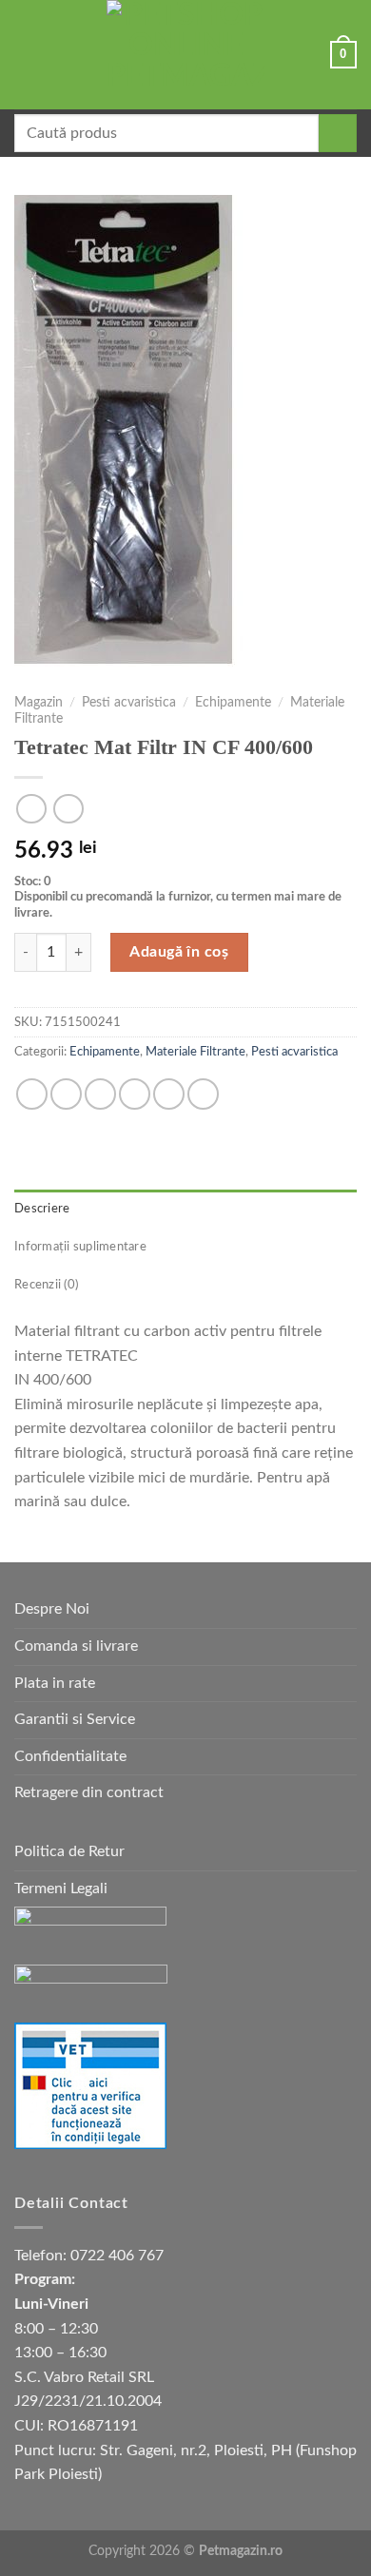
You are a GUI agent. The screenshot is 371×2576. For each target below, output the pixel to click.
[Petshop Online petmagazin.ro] (185, 55)
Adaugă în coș (179, 952)
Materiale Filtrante (195, 1052)
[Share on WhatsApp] (32, 1094)
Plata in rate (55, 1683)
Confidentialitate (70, 1756)
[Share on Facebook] (66, 1094)
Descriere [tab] (42, 1209)
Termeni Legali (61, 1888)
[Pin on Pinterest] (169, 1094)
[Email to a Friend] (135, 1094)
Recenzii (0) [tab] (46, 1285)
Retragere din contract (89, 1792)
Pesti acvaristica (129, 703)
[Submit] (338, 133)
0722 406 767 (117, 2256)
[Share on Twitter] (100, 1094)
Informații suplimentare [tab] (80, 1247)
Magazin (39, 703)
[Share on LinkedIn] (203, 1094)
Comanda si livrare (76, 1646)
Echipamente (233, 703)
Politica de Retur (69, 1851)
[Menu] (26, 55)
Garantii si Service (75, 1719)
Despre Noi (52, 1609)
